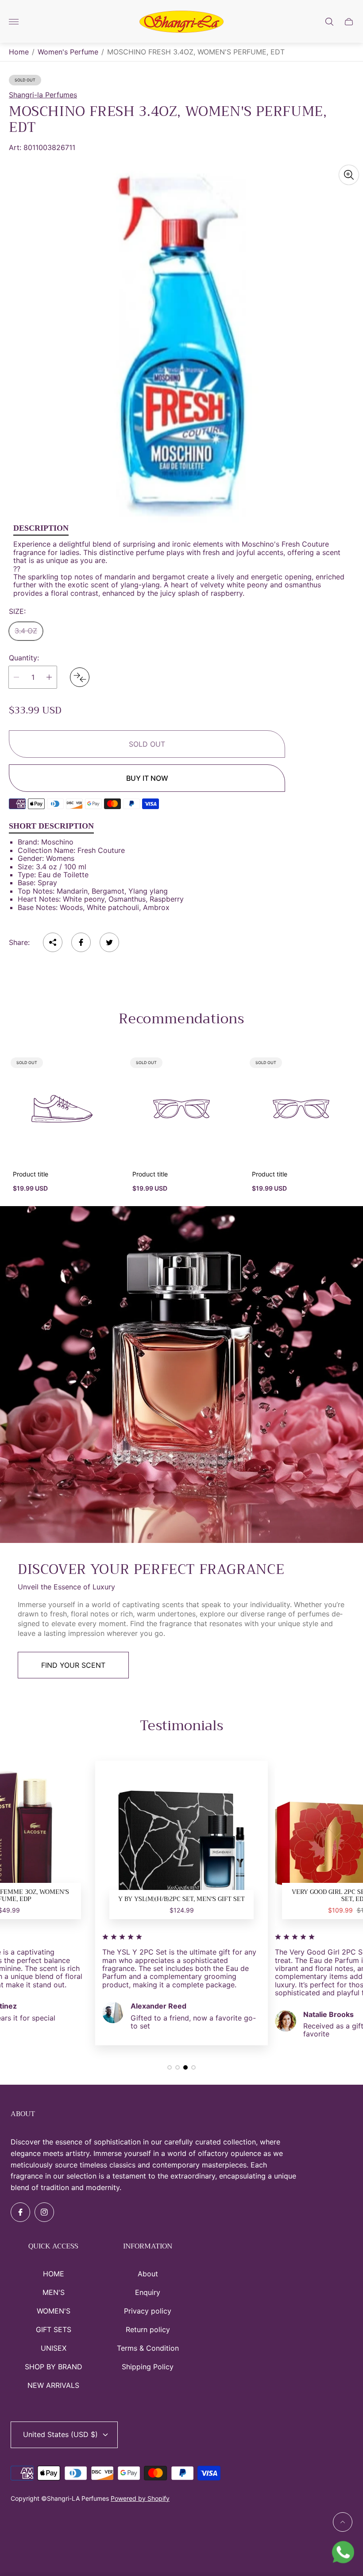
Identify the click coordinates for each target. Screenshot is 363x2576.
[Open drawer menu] (14, 22)
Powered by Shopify (140, 2498)
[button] (170, 2067)
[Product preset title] (62, 1109)
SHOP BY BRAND (54, 2367)
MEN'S (54, 2292)
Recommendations (181, 1019)
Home (19, 52)
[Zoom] (349, 175)
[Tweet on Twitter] (109, 942)
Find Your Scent (73, 1665)
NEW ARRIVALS (53, 2385)
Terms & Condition (148, 2348)
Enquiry (148, 2292)
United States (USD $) (60, 2434)
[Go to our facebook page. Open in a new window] (20, 2212)
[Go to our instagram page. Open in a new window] (44, 2212)
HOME (54, 2274)
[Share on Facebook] (81, 942)
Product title (31, 1174)
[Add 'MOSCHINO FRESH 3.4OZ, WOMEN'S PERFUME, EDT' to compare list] (80, 677)
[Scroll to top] (343, 2522)
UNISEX (54, 2348)
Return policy (148, 2329)
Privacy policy (148, 2311)
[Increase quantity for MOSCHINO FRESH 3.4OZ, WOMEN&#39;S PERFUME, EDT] (49, 677)
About (148, 2274)
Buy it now (147, 778)
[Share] (53, 942)
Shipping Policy (148, 2367)
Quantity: (24, 658)
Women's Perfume (68, 52)
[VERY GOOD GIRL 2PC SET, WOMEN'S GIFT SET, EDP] (181, 1847)
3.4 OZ (26, 631)
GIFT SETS (54, 2329)
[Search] (329, 22)
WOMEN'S (54, 2311)
